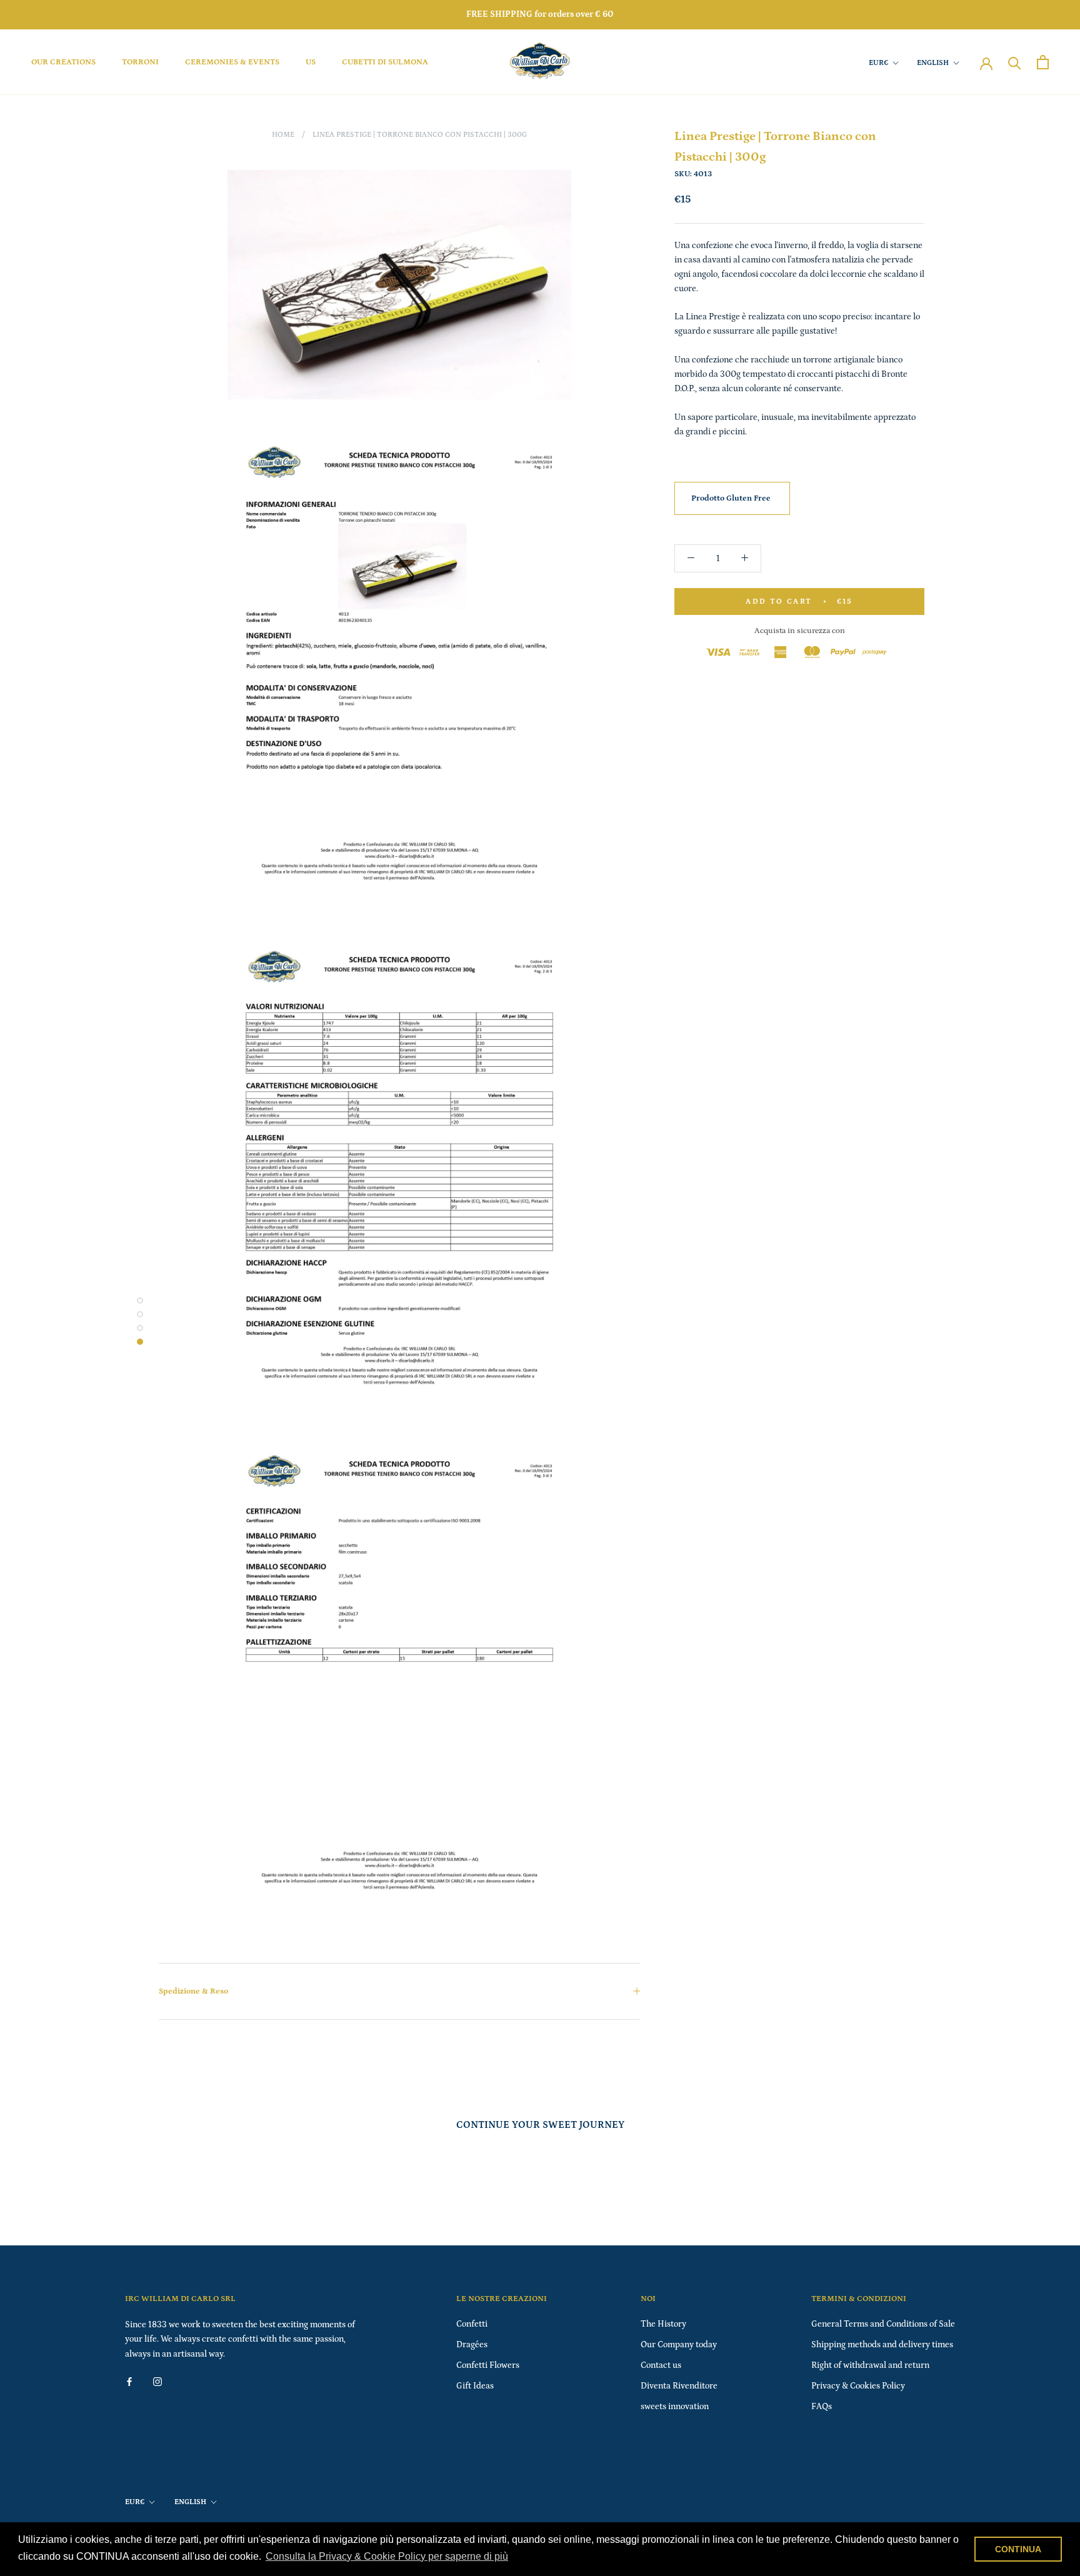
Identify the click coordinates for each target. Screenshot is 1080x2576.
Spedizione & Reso (193, 1991)
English (933, 63)
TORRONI (140, 62)
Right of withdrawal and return (870, 2365)
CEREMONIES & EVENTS (232, 62)
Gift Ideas (475, 2386)
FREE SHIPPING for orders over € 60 (540, 14)
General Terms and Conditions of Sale (883, 2324)
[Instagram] (157, 2381)
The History (663, 2324)
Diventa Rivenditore (679, 2386)
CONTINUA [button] (1018, 2549)
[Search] (1015, 62)
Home (283, 135)
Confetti (472, 2324)
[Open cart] (1043, 62)
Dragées (472, 2345)
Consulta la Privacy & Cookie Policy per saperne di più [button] (387, 2556)
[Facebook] (129, 2381)
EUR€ (878, 63)
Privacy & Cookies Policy (858, 2386)
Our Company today (679, 2345)
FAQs (822, 2407)
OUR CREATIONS (63, 62)
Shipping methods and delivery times (882, 2345)
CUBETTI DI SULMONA (385, 62)
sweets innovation (675, 2407)
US (311, 62)
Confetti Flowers (488, 2365)
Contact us (661, 2365)
